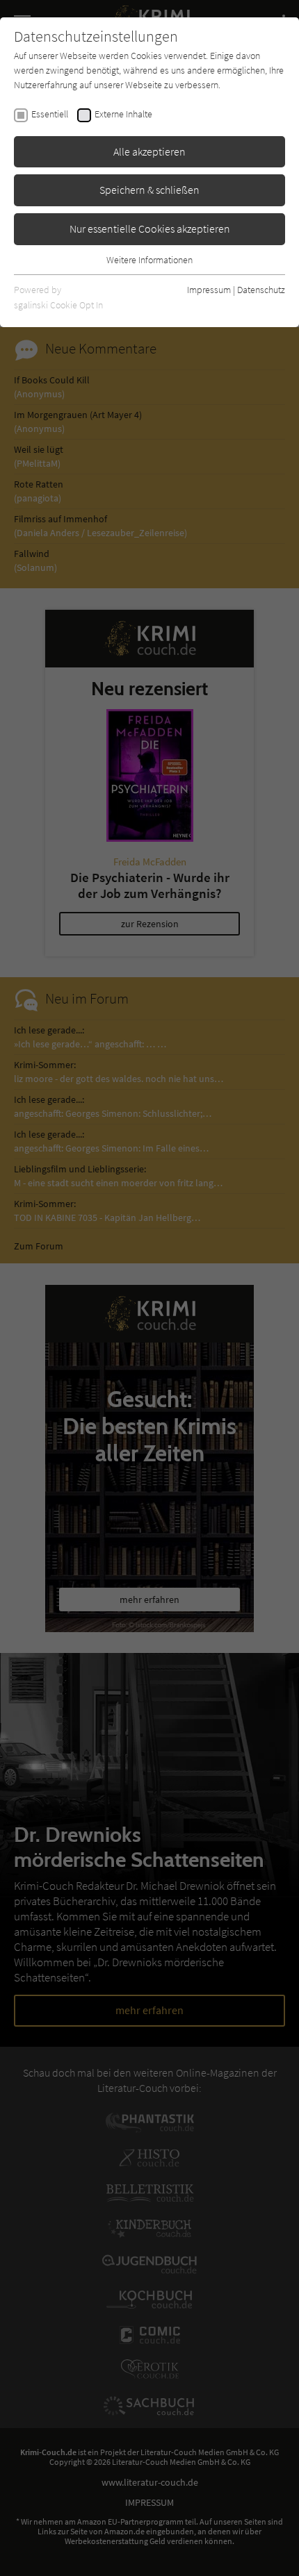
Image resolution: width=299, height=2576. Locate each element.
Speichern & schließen (149, 190)
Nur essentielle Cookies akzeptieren (150, 228)
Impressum (209, 290)
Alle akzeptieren (149, 151)
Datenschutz (261, 290)
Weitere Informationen (149, 260)
